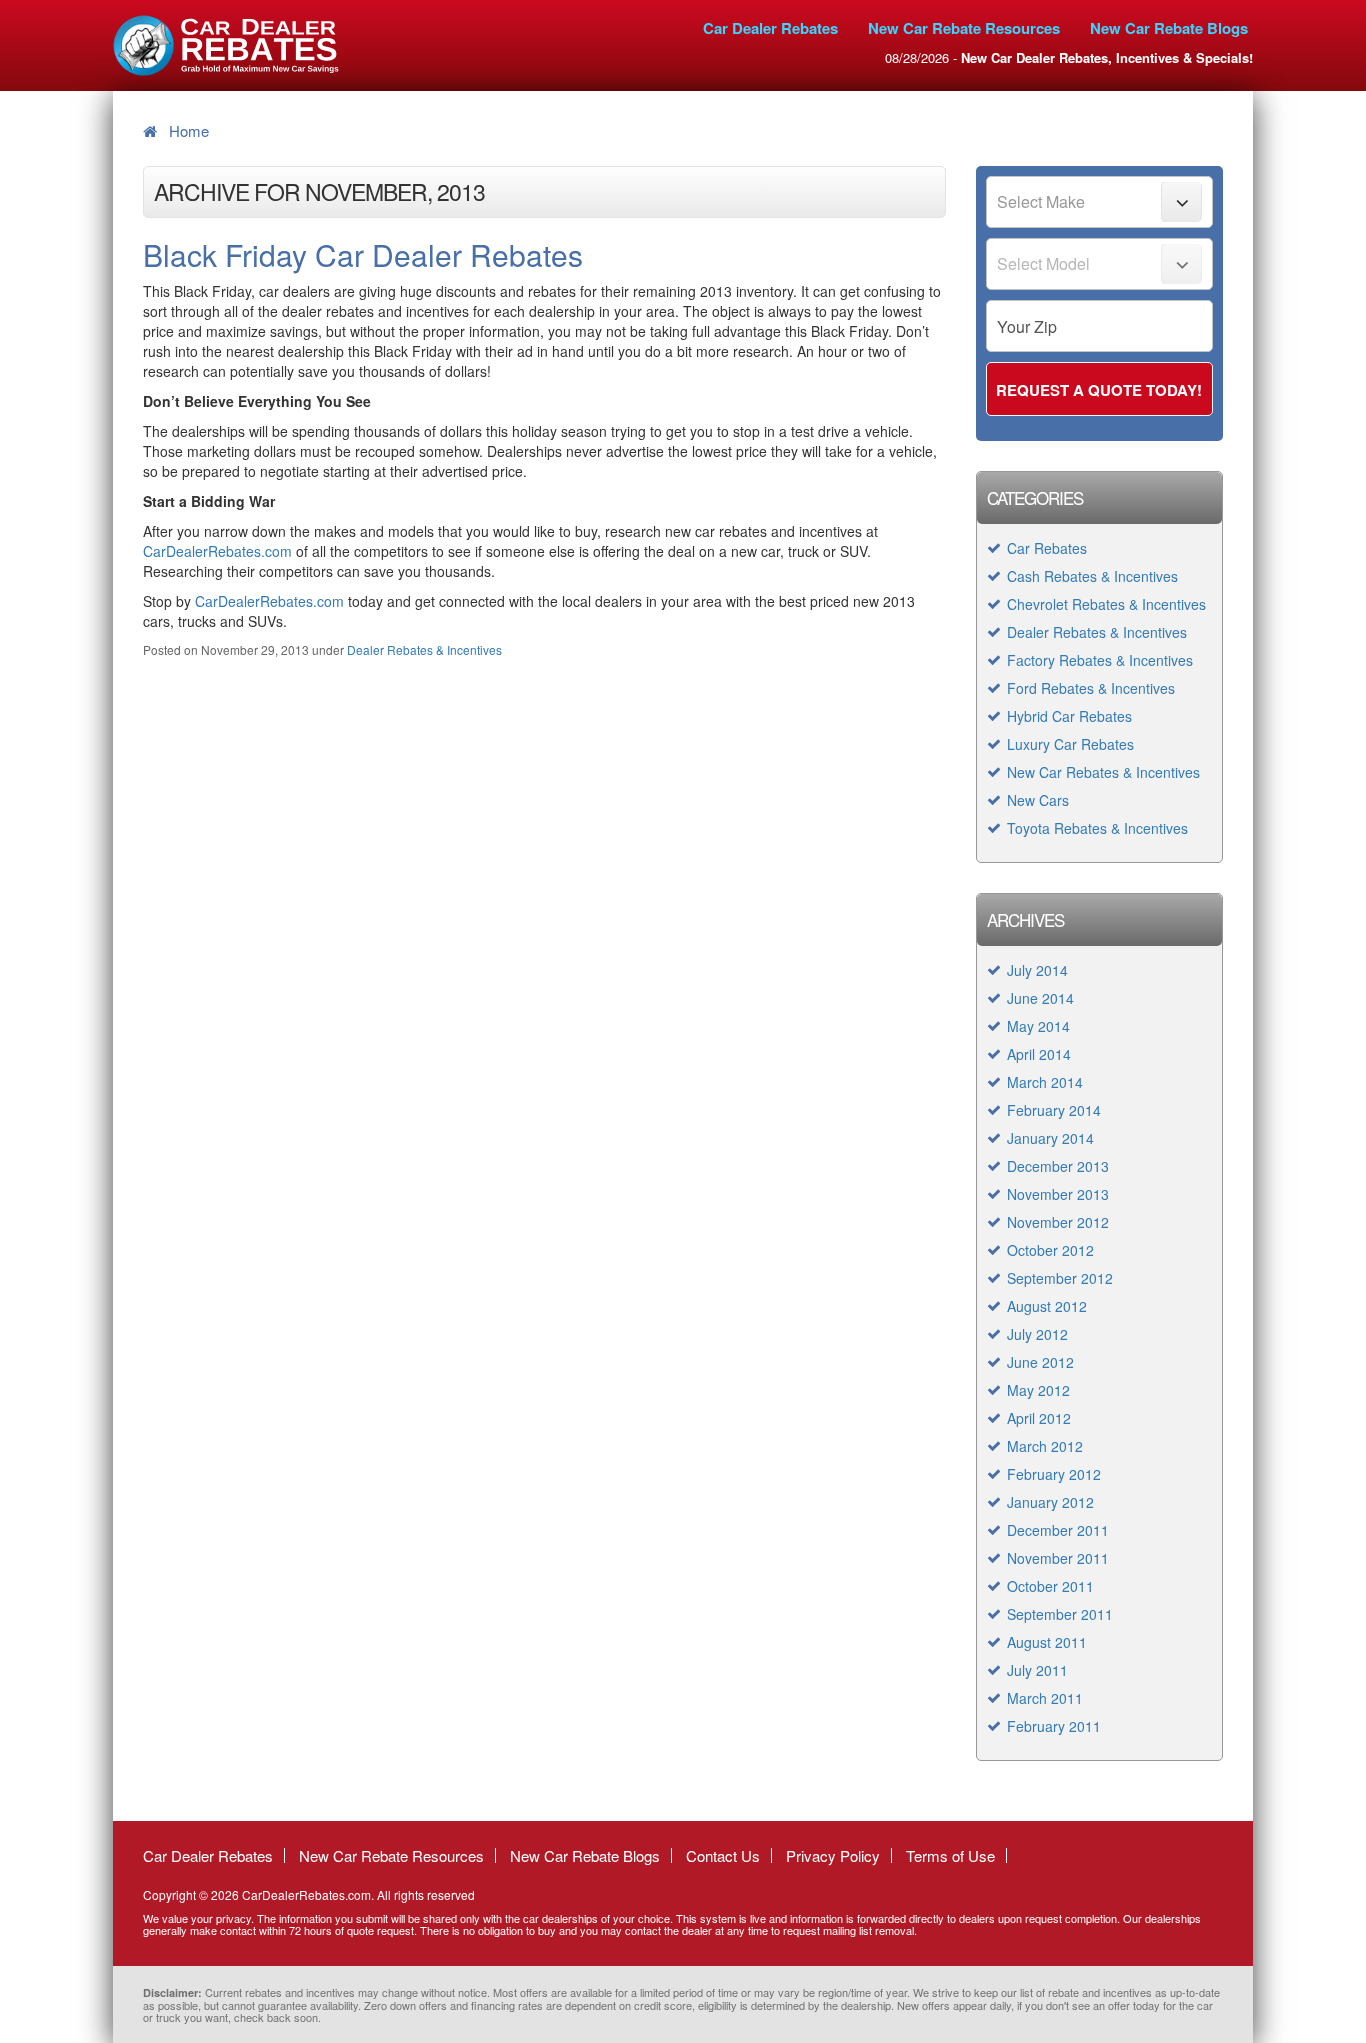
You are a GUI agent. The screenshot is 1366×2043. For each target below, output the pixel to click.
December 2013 (1058, 1166)
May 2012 (1038, 1390)
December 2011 (1058, 1530)
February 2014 (1054, 1110)
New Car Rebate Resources (964, 28)
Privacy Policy (833, 1855)
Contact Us (723, 1855)
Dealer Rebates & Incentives (424, 649)
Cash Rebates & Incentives (1092, 576)
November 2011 (1058, 1558)
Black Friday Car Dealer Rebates (363, 254)
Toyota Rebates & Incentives (1097, 828)
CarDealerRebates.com (217, 551)
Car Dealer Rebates (770, 28)
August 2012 (1047, 1306)
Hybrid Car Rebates (1069, 716)
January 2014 (1050, 1138)
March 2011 (1045, 1698)
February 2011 (1054, 1726)
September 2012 (1060, 1278)
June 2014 (1040, 998)
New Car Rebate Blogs (1169, 28)
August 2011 (1047, 1642)
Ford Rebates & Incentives (1091, 688)
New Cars (1038, 800)
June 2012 (1040, 1362)
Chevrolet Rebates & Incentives (1106, 604)
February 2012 (1054, 1474)
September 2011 (1060, 1614)
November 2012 (1058, 1222)
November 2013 (1058, 1194)
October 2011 (1050, 1586)
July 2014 (1037, 970)
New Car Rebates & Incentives (1103, 772)
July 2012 (1037, 1334)
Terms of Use (950, 1855)
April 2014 (1039, 1054)
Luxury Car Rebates (1070, 744)
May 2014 (1038, 1026)
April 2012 (1039, 1418)
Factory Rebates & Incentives (1100, 660)
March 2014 (1045, 1082)
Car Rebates (1047, 548)
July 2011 (1037, 1670)
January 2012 (1050, 1502)
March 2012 (1045, 1446)
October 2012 (1050, 1250)
